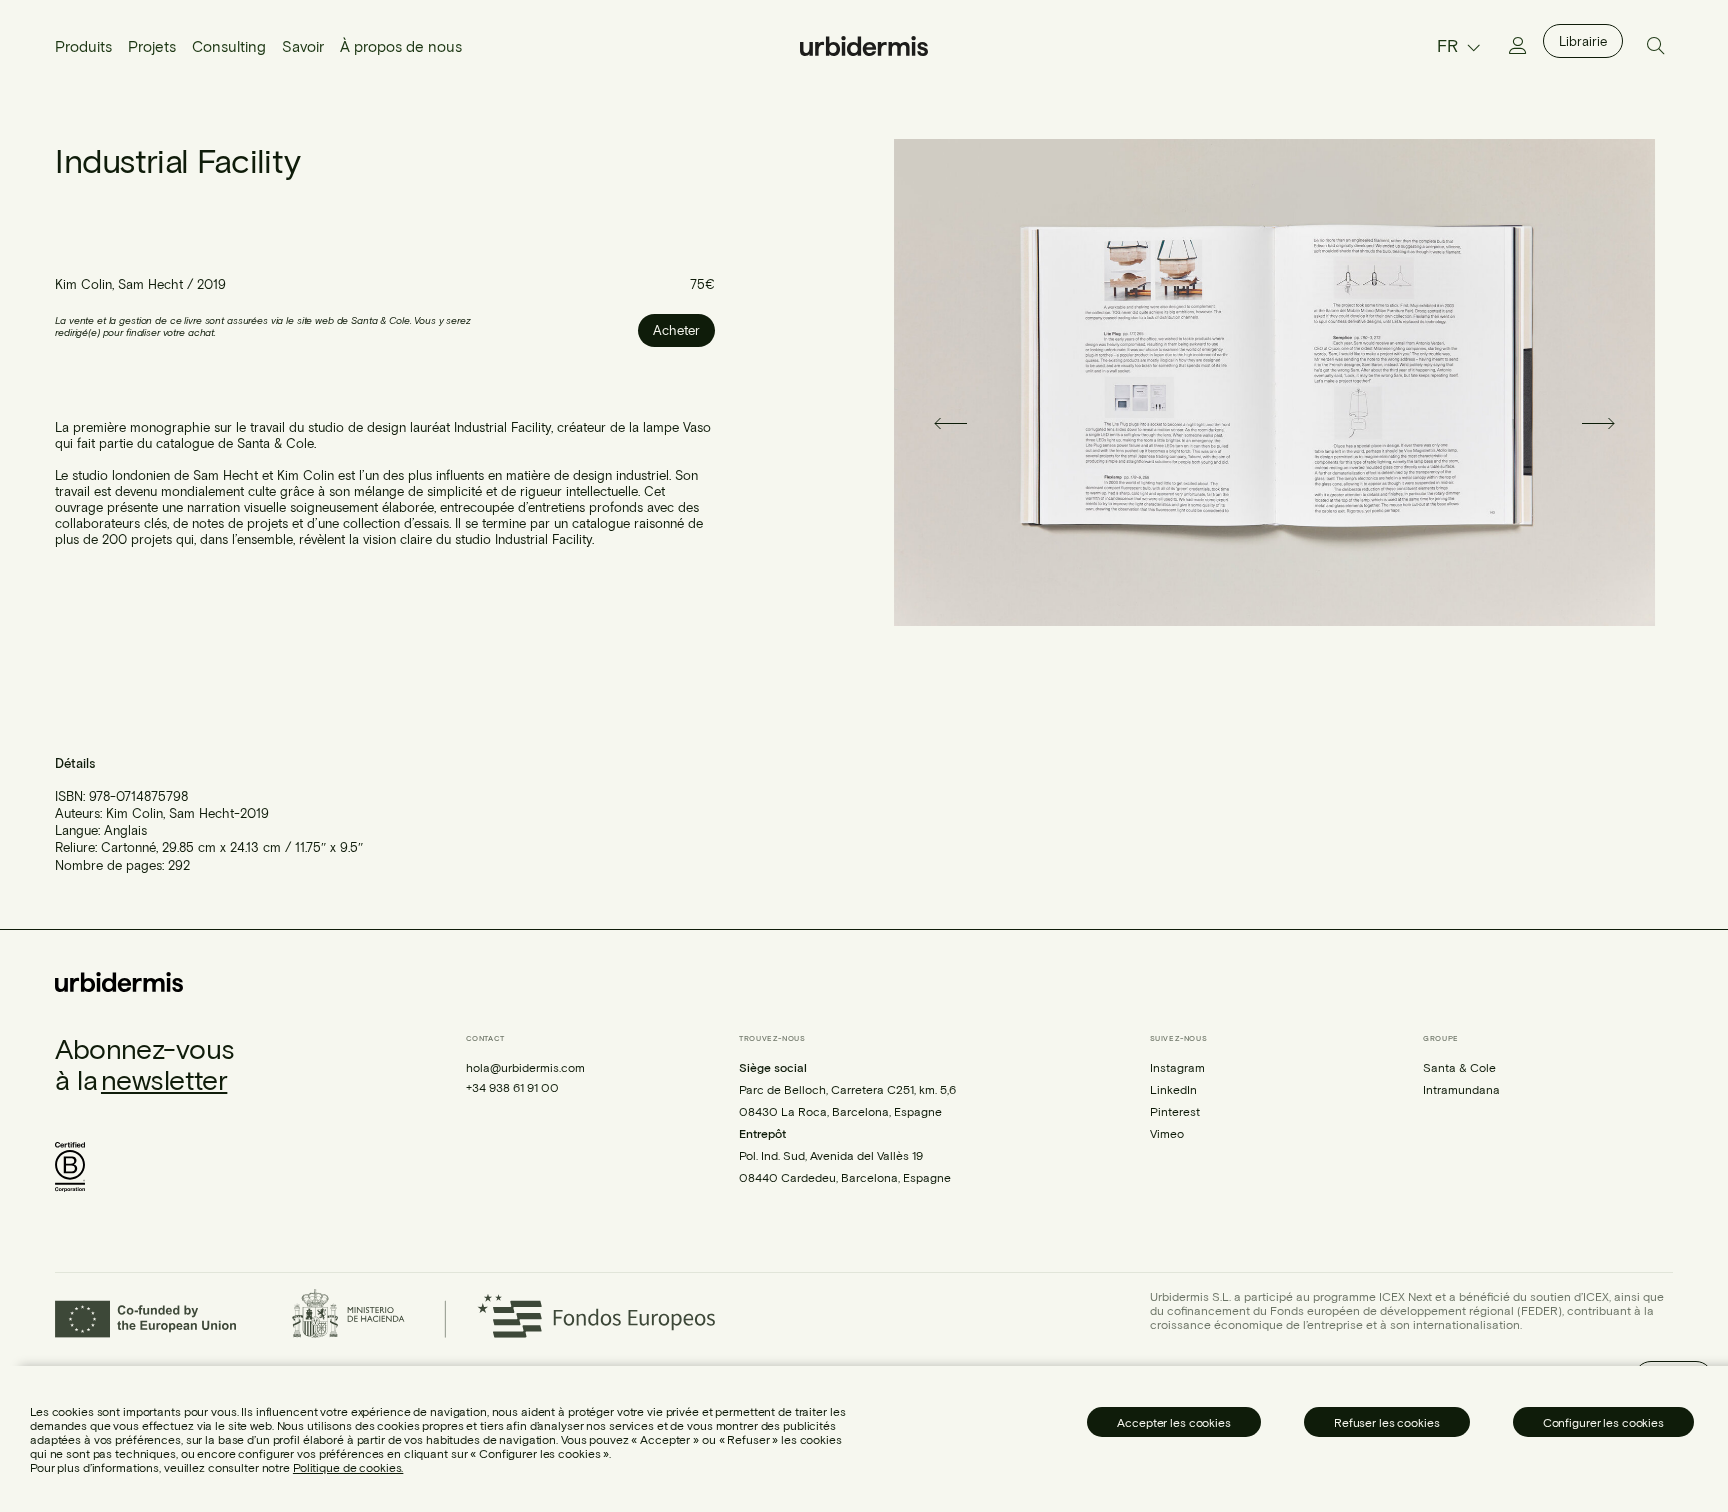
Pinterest (1175, 1111)
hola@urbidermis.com (525, 1067)
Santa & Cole (1459, 1067)
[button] (926, 423)
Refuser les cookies (1387, 1422)
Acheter (676, 330)
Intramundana (1461, 1089)
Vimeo (1167, 1133)
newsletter (164, 1079)
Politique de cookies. (348, 1467)
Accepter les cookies (1174, 1422)
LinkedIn (1173, 1089)
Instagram (1177, 1067)
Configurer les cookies (1603, 1422)
